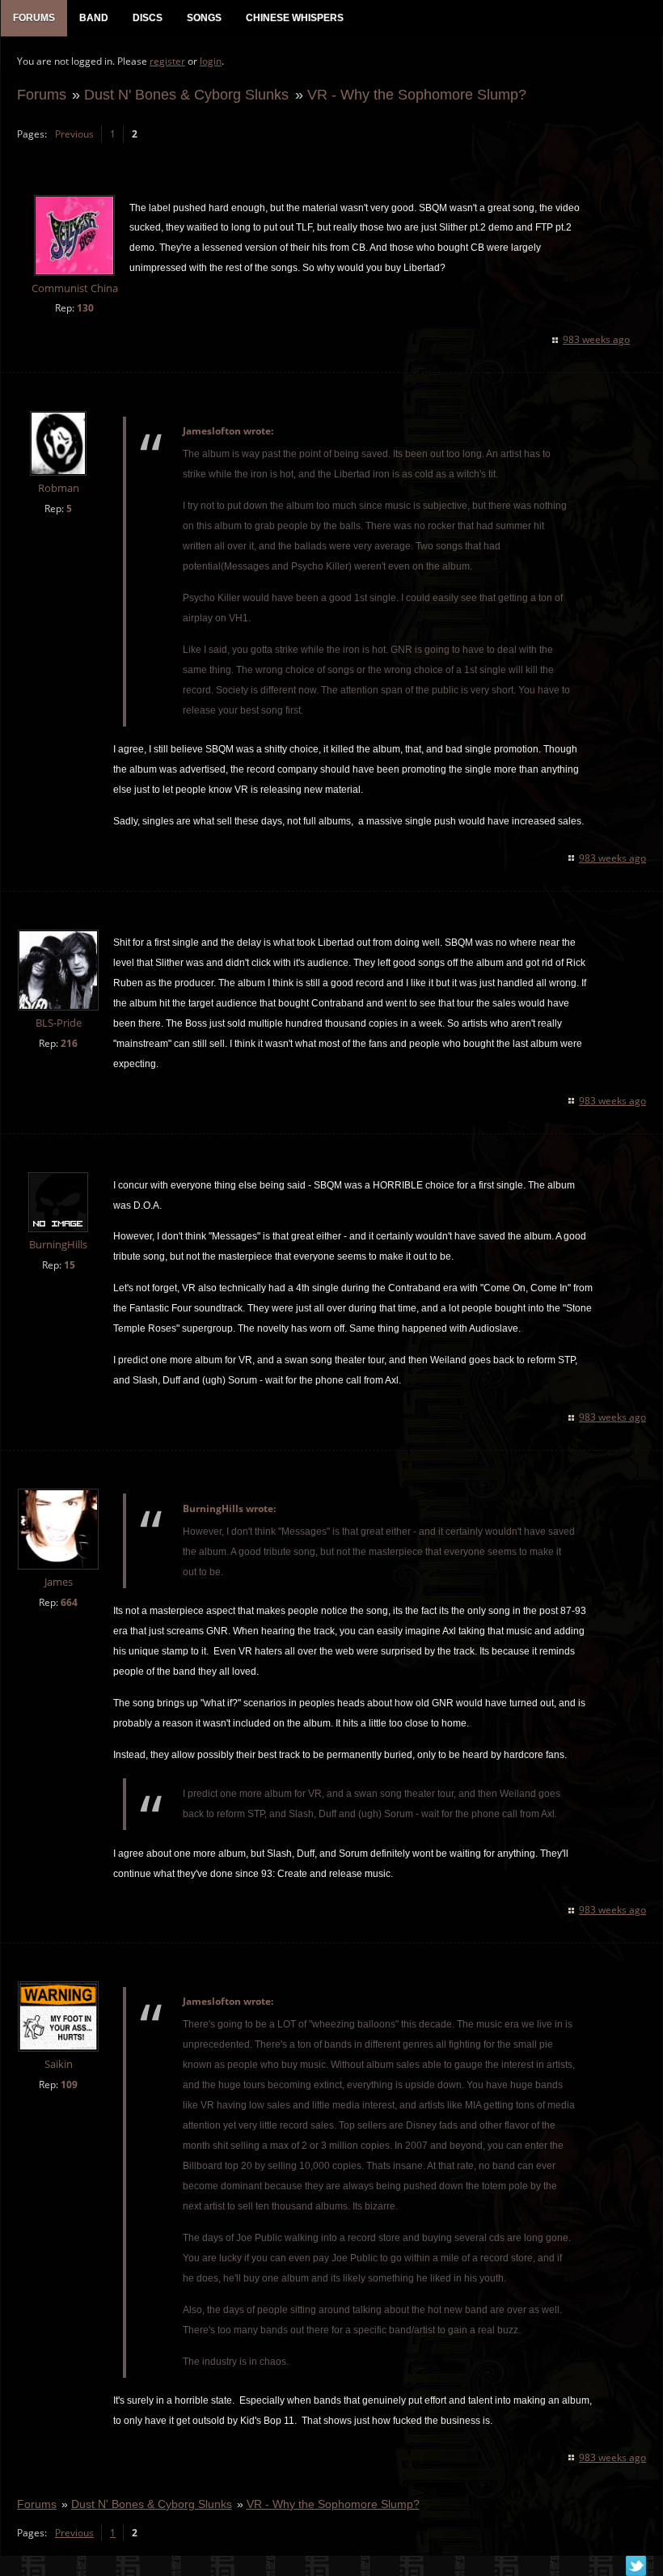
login (211, 61)
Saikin (59, 2064)
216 (69, 1043)
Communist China (75, 288)
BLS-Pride (59, 1023)
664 (69, 1602)
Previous (74, 134)
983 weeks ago (596, 339)
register (167, 61)
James (59, 1582)
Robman (59, 488)
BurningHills (58, 1245)
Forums (42, 94)
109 (69, 2085)
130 (85, 308)
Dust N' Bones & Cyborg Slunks (186, 94)
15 (70, 1265)
